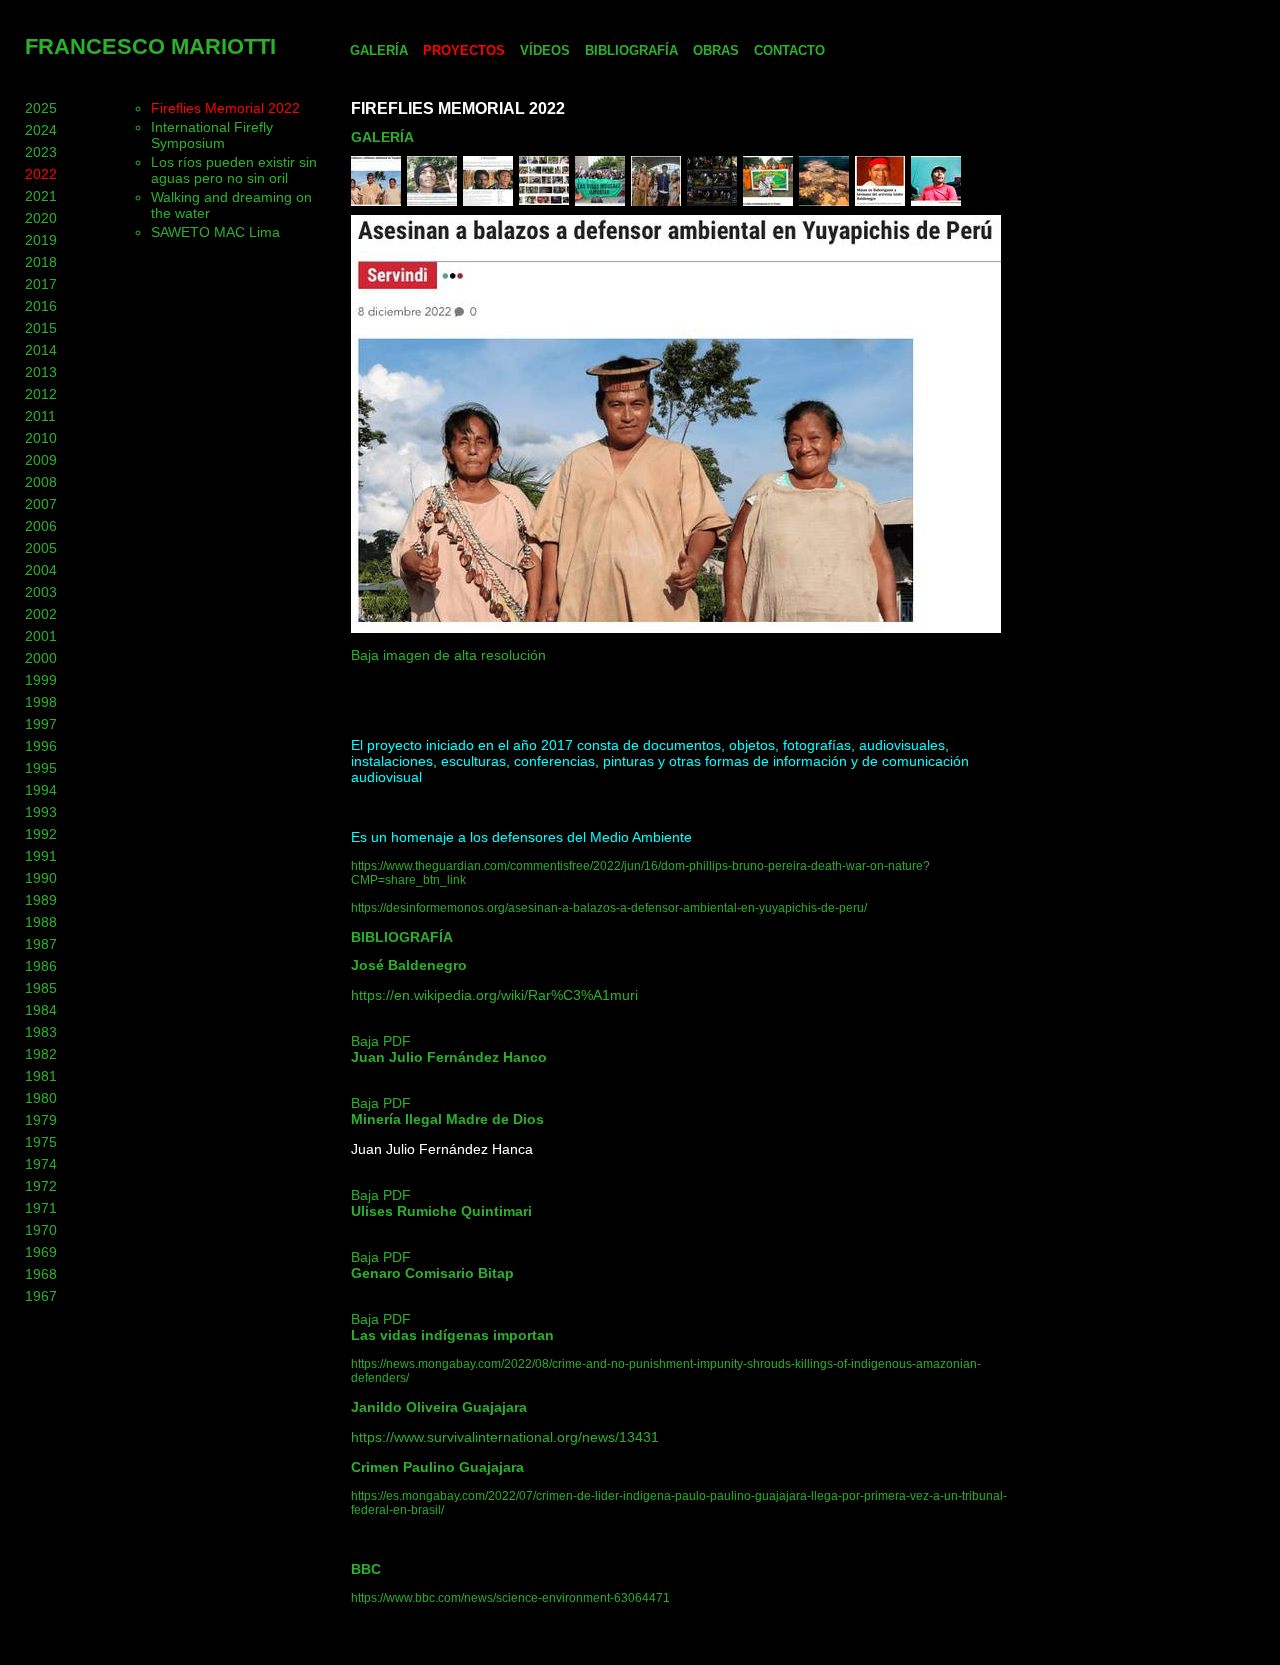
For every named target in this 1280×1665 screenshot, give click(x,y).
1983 (41, 1032)
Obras (716, 50)
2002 (41, 614)
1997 (41, 724)
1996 (41, 746)
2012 (41, 394)
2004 (41, 570)
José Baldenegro (409, 965)
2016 (41, 306)
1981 (41, 1076)
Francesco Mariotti (150, 46)
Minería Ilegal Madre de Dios (447, 1119)
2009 (41, 460)
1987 (41, 944)
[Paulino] (544, 201)
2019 (41, 240)
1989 (41, 900)
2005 (41, 548)
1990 (41, 878)
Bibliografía (631, 50)
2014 (41, 350)
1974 (41, 1164)
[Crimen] (488, 201)
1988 (41, 922)
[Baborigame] (880, 201)
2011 (40, 416)
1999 (41, 680)
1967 (41, 1296)
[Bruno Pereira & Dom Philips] (712, 201)
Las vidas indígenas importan (452, 1335)
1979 (41, 1120)
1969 (41, 1252)
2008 (41, 482)
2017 (41, 284)
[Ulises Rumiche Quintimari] (768, 201)
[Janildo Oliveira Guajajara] (432, 201)
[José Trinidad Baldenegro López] (936, 201)
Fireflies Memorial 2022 (225, 108)
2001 (41, 636)
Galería (379, 50)
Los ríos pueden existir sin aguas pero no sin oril (234, 170)
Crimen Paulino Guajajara (437, 1467)
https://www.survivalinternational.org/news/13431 (505, 1437)
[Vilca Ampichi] (376, 201)
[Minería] (824, 201)
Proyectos (464, 50)
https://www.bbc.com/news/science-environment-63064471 (510, 1598)
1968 (41, 1274)
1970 (41, 1230)
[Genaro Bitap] (656, 201)
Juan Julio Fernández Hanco (449, 1057)
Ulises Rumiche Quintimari (441, 1211)
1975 (41, 1142)
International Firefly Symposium (212, 135)
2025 (41, 108)
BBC (366, 1569)
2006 (41, 526)
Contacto (789, 50)
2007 (41, 504)
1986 (41, 966)
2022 (41, 174)
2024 (41, 130)
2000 (41, 658)
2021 (41, 196)
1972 (41, 1186)
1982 (41, 1054)
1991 (41, 856)
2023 (41, 152)
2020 (41, 218)
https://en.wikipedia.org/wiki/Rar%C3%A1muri (494, 995)
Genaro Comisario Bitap (432, 1273)
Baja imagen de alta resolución (448, 655)
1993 (41, 812)
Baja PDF (381, 1041)
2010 (41, 438)
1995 (41, 768)
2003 (41, 592)
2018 (41, 262)
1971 (41, 1208)
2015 (41, 328)
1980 (41, 1098)
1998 (41, 702)
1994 (41, 790)
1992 (41, 834)
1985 (41, 988)
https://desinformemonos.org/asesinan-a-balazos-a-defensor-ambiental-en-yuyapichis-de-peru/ (609, 908)
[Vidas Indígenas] (600, 201)
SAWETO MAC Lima (215, 232)
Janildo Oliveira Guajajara (439, 1407)
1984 (41, 1010)
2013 (41, 372)
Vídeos (545, 50)
